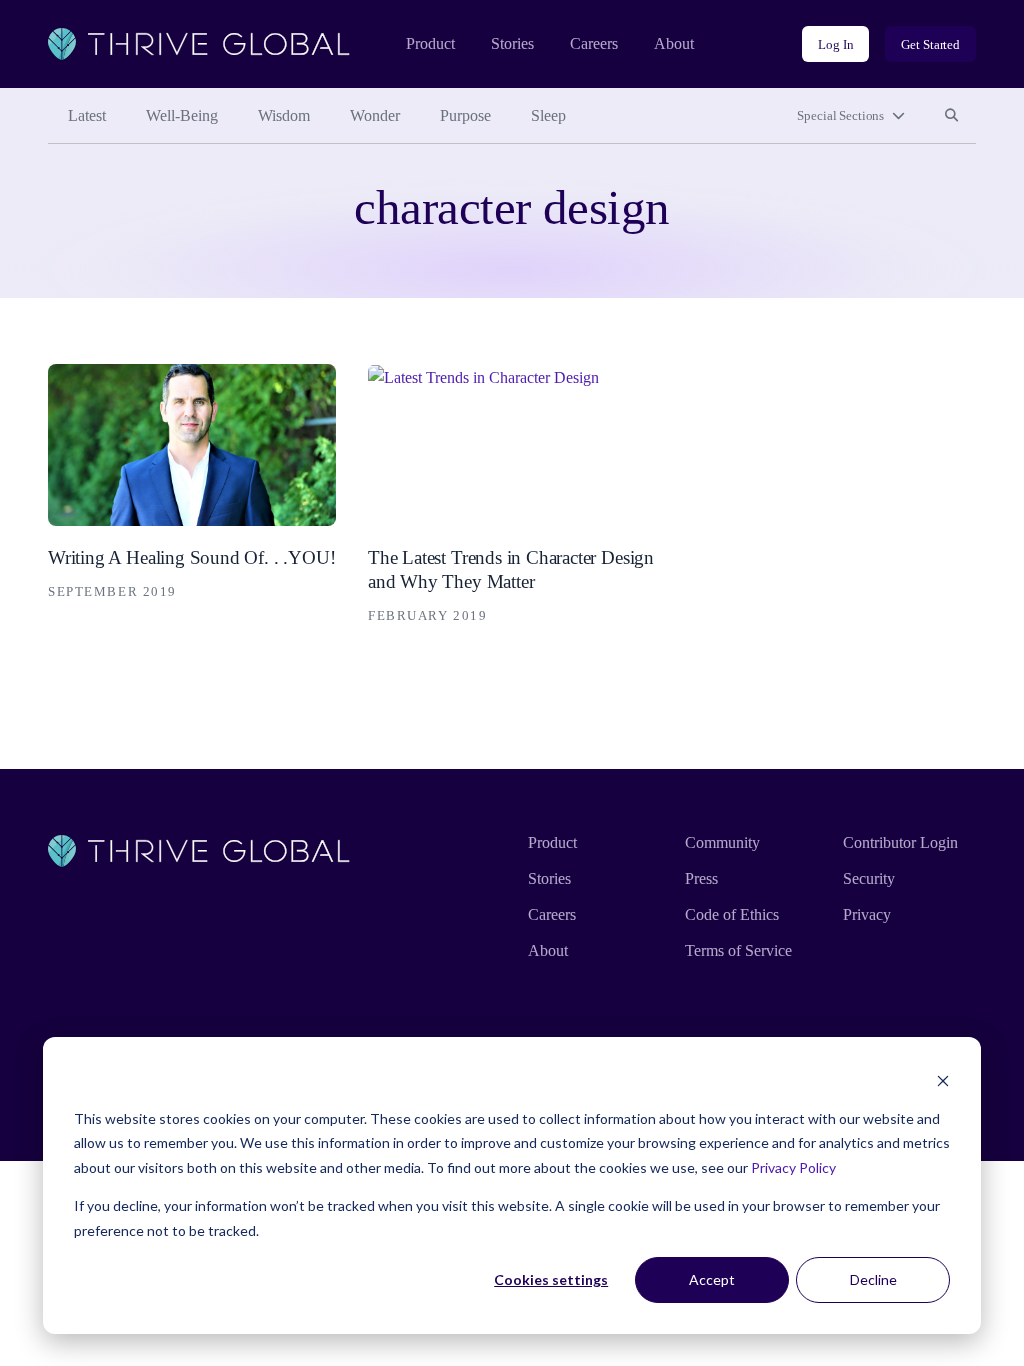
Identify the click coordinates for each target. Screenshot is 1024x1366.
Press (701, 878)
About (674, 43)
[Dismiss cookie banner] (943, 1080)
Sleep (548, 115)
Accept (712, 1279)
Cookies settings (551, 1279)
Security (869, 878)
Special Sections (840, 115)
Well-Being (182, 115)
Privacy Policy (793, 1167)
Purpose (465, 115)
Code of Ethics (732, 914)
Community (722, 842)
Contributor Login (900, 842)
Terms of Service (738, 950)
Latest (87, 115)
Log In (835, 44)
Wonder (375, 115)
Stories (512, 43)
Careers (594, 43)
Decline (873, 1279)
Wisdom (284, 115)
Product (430, 43)
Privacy (867, 914)
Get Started (930, 44)
